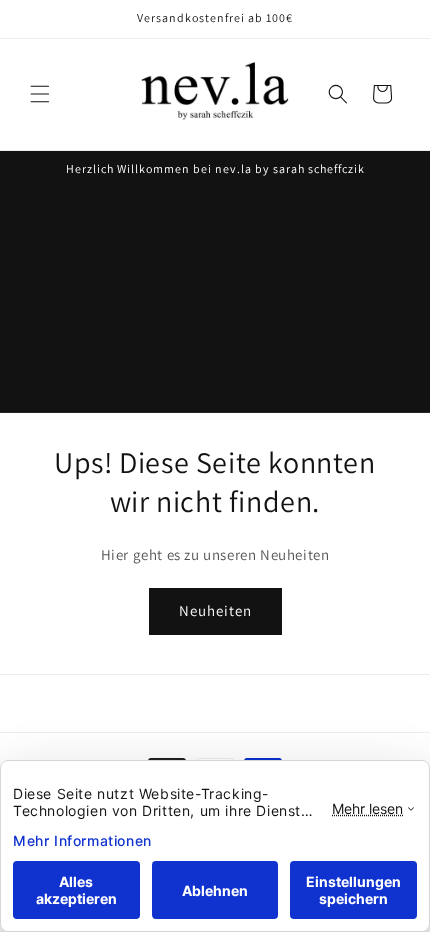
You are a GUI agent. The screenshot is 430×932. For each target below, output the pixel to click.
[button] (40, 94)
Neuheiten (215, 610)
